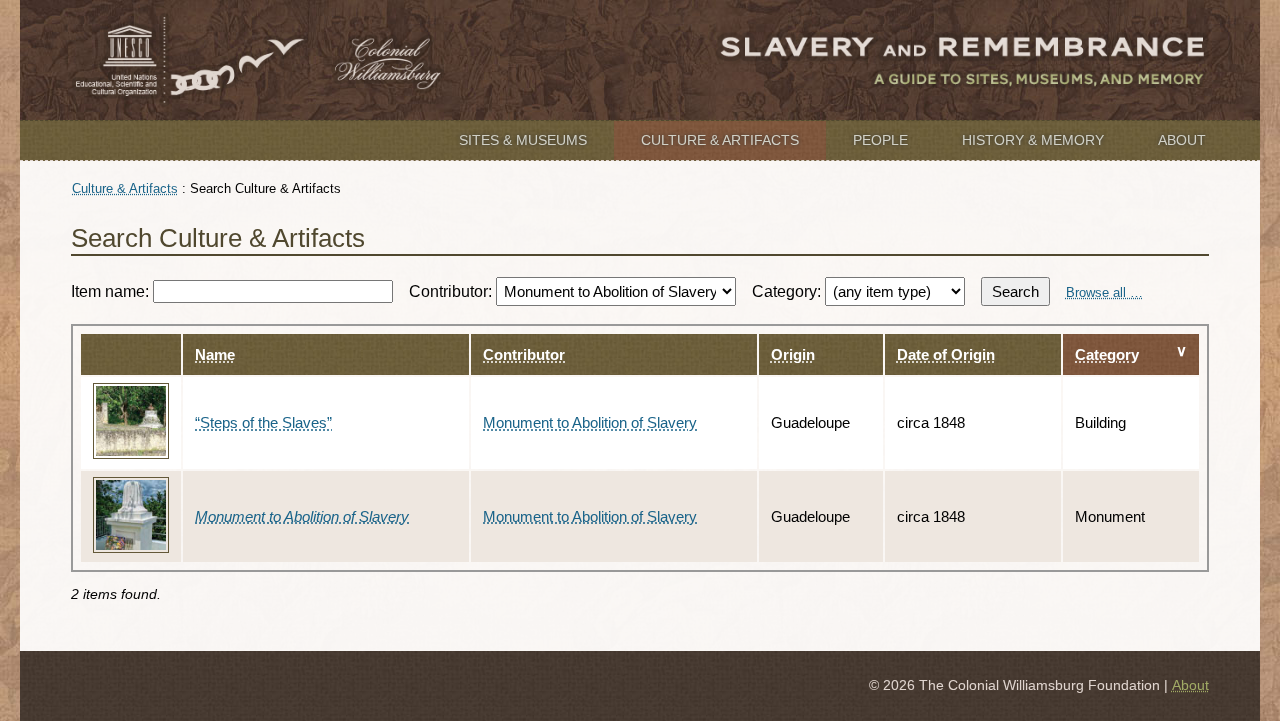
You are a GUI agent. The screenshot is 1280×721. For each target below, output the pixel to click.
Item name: (112, 291)
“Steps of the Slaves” (263, 422)
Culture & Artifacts (720, 140)
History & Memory (1033, 140)
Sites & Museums (523, 140)
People (880, 140)
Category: (788, 291)
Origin (793, 354)
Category (1107, 354)
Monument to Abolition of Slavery (590, 422)
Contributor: (452, 291)
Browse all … (1104, 292)
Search (1015, 291)
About (1182, 140)
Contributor (524, 354)
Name (215, 354)
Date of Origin (946, 354)
